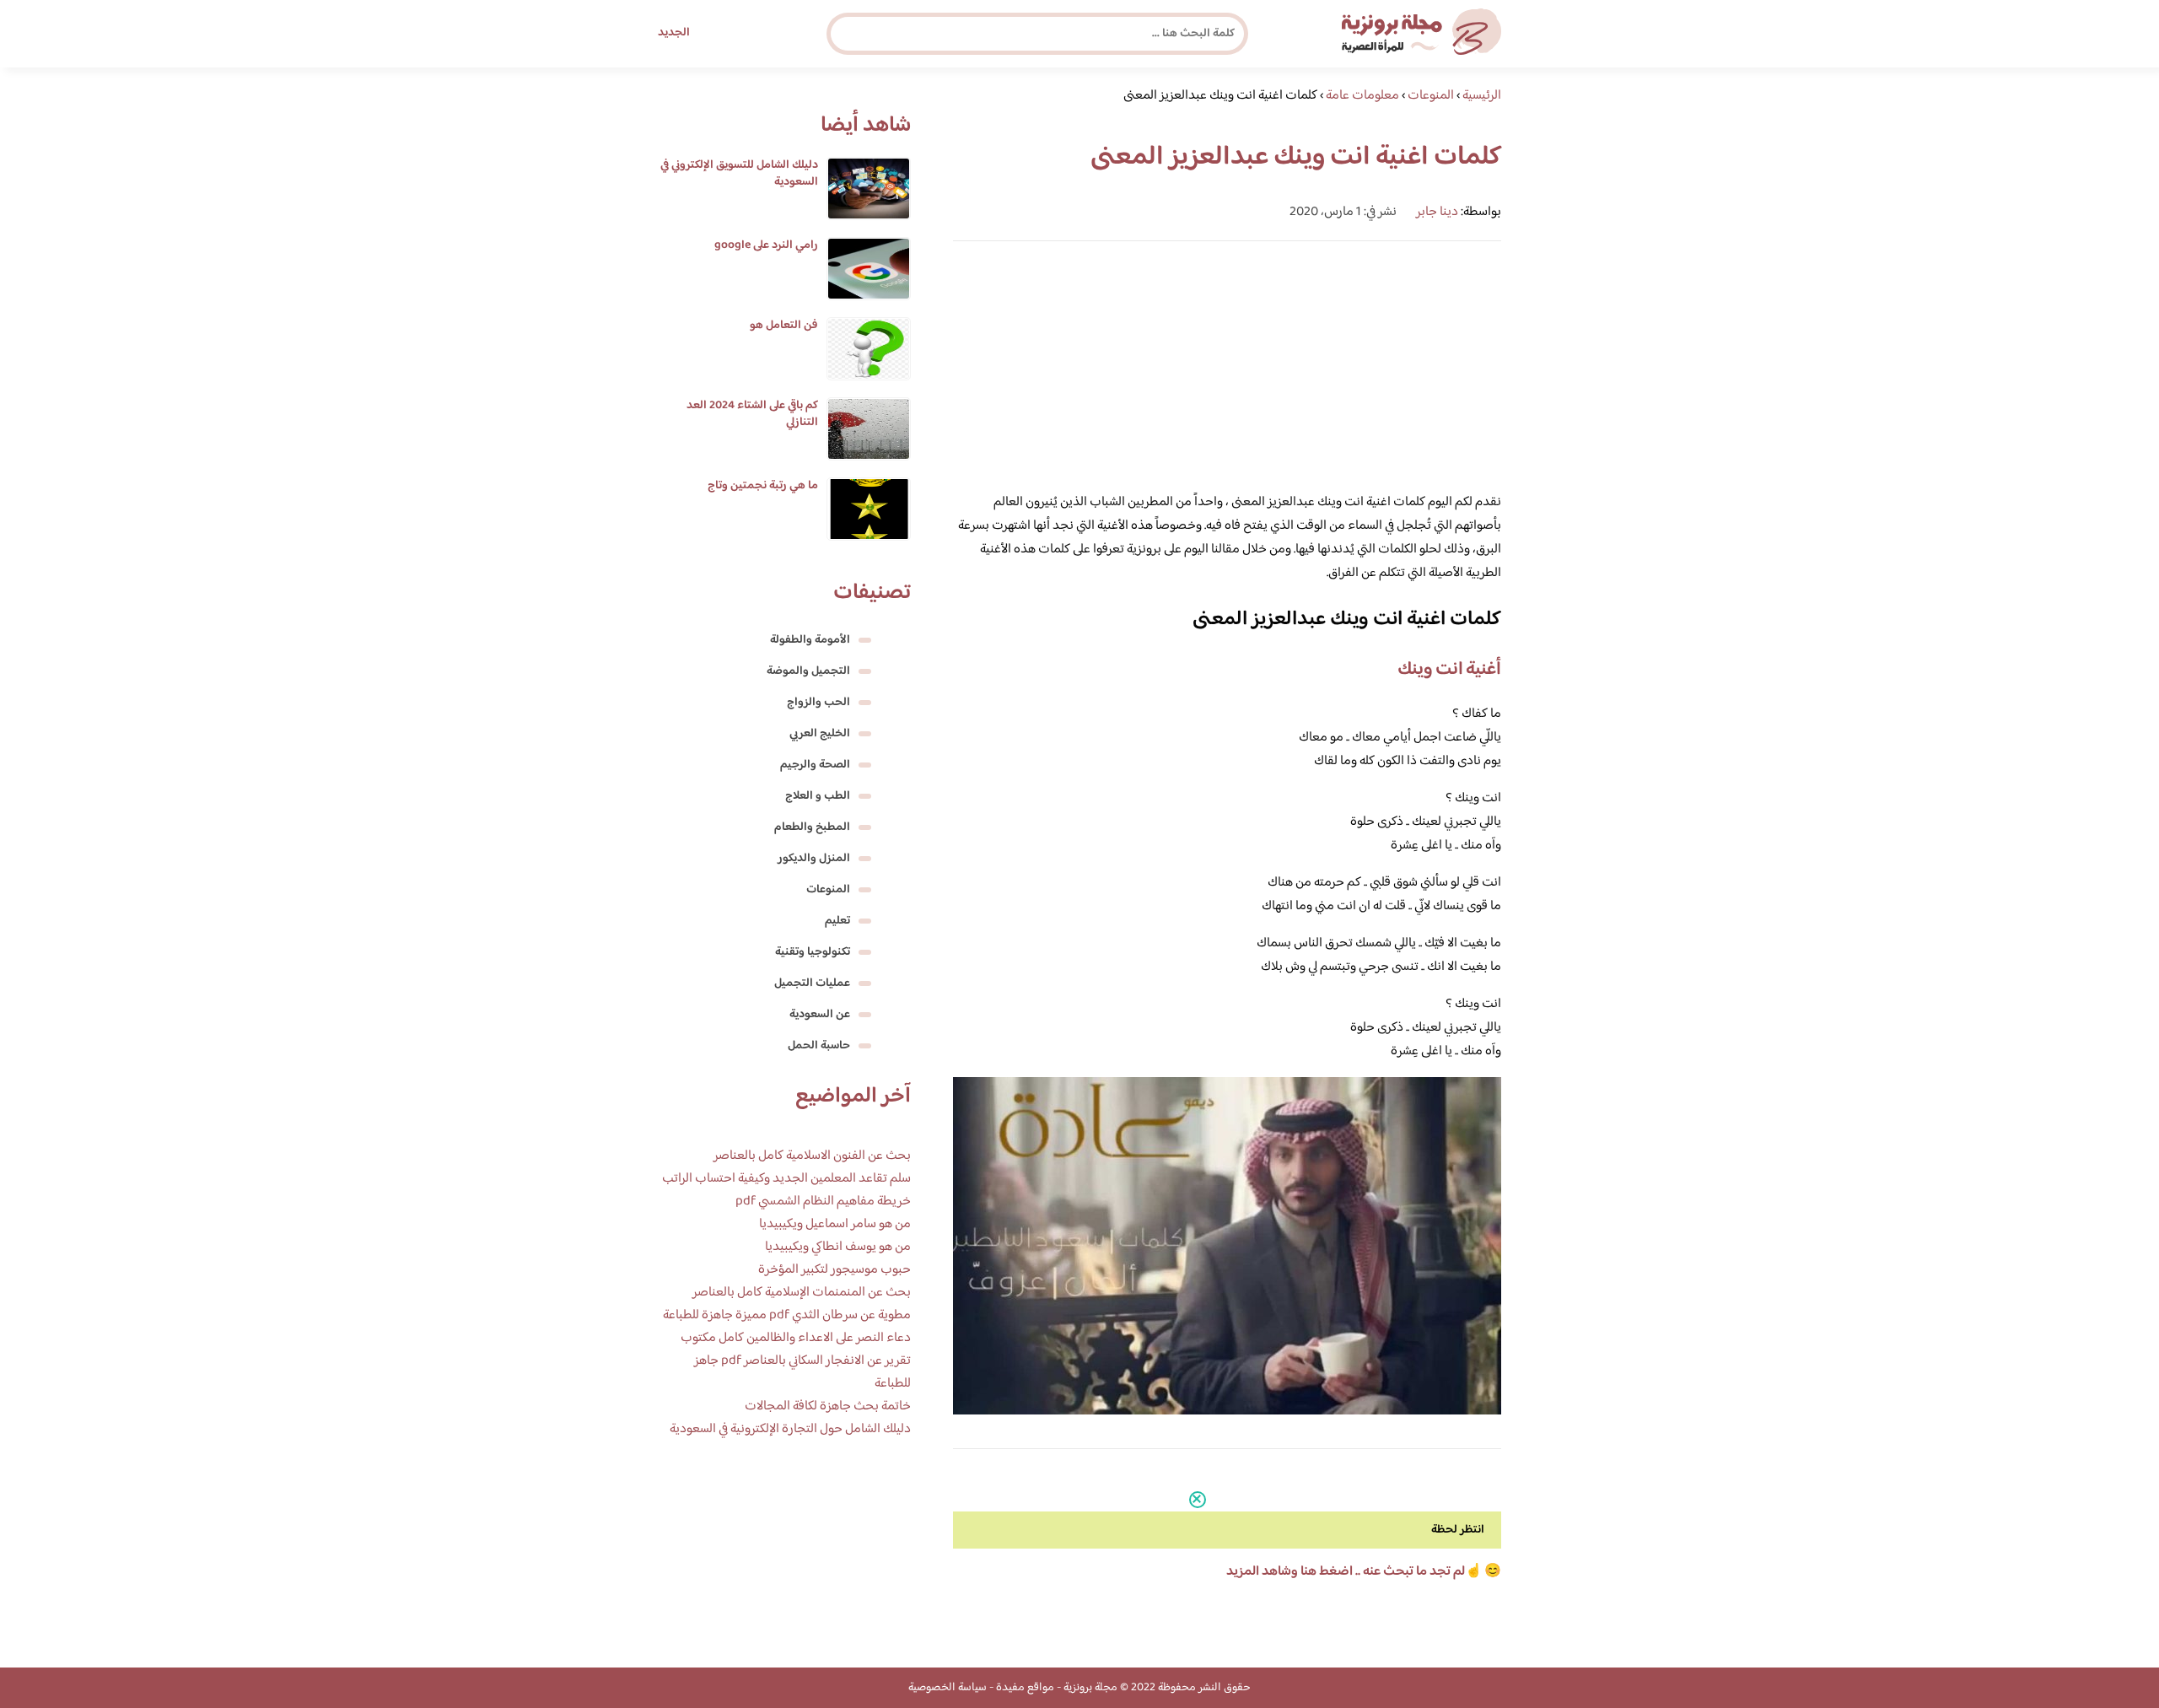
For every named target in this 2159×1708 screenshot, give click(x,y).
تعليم (837, 921)
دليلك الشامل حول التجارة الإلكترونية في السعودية (790, 1429)
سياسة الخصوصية (948, 1688)
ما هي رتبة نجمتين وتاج (763, 486)
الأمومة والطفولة (810, 640)
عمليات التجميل (812, 983)
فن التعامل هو (784, 326)
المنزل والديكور (814, 859)
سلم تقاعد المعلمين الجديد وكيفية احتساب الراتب (786, 1179)
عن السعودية (820, 1015)
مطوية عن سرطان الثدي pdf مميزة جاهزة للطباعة (787, 1315)
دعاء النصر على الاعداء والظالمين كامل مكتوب (796, 1338)
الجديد (674, 33)
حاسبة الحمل (819, 1046)
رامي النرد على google (766, 245)
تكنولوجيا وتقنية (813, 952)
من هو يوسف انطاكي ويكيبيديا (838, 1247)
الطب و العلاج (818, 796)
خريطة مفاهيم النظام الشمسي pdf (823, 1202)
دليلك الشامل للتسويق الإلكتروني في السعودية (739, 174)
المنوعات (828, 890)
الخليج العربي (820, 734)
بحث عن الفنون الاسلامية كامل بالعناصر (812, 1156)
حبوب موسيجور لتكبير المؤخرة (835, 1270)
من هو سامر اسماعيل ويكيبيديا (835, 1224)
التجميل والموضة (808, 671)
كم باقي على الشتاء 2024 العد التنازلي (752, 414)
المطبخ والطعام (812, 827)
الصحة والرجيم (815, 765)
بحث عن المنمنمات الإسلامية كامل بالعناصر (802, 1293)
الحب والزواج (818, 703)
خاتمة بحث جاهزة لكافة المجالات (828, 1406)
